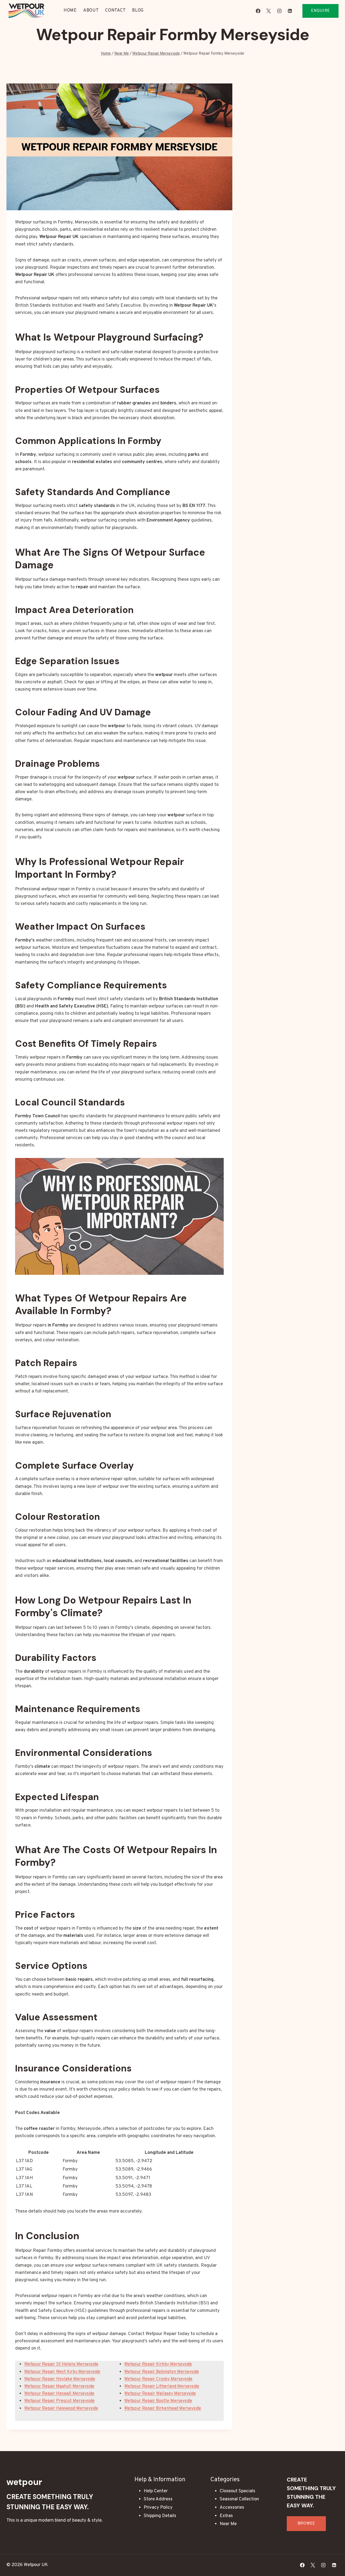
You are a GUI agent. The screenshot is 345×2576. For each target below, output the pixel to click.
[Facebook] (258, 11)
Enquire (320, 11)
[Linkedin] (290, 11)
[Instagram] (279, 11)
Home (70, 10)
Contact (115, 10)
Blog (138, 10)
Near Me (228, 2524)
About (91, 10)
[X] (269, 11)
